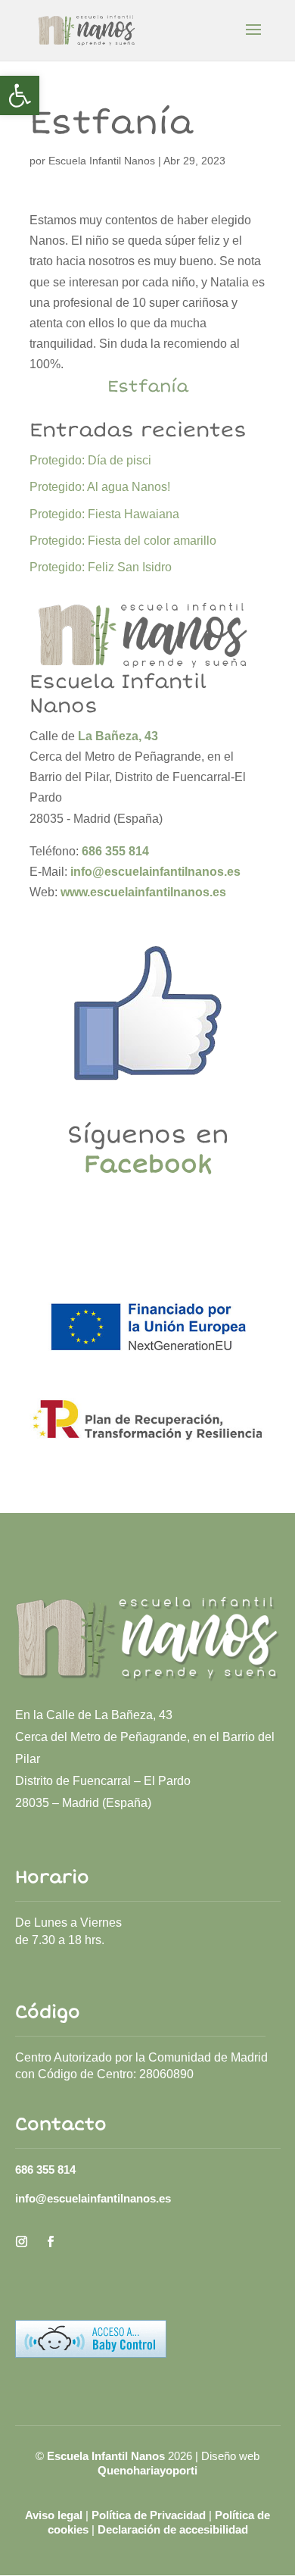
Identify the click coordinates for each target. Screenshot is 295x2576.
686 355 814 (45, 2170)
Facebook (148, 1165)
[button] (20, 95)
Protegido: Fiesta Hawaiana (104, 514)
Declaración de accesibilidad (173, 2529)
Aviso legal (54, 2515)
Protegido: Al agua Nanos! (100, 487)
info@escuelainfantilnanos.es (155, 872)
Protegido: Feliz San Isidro (101, 567)
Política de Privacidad (149, 2515)
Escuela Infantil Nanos (102, 161)
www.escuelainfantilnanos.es (143, 892)
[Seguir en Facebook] (51, 2242)
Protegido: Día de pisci (90, 460)
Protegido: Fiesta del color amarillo (123, 541)
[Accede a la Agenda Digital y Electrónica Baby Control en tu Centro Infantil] (91, 2354)
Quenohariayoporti (147, 2470)
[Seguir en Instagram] (22, 2242)
